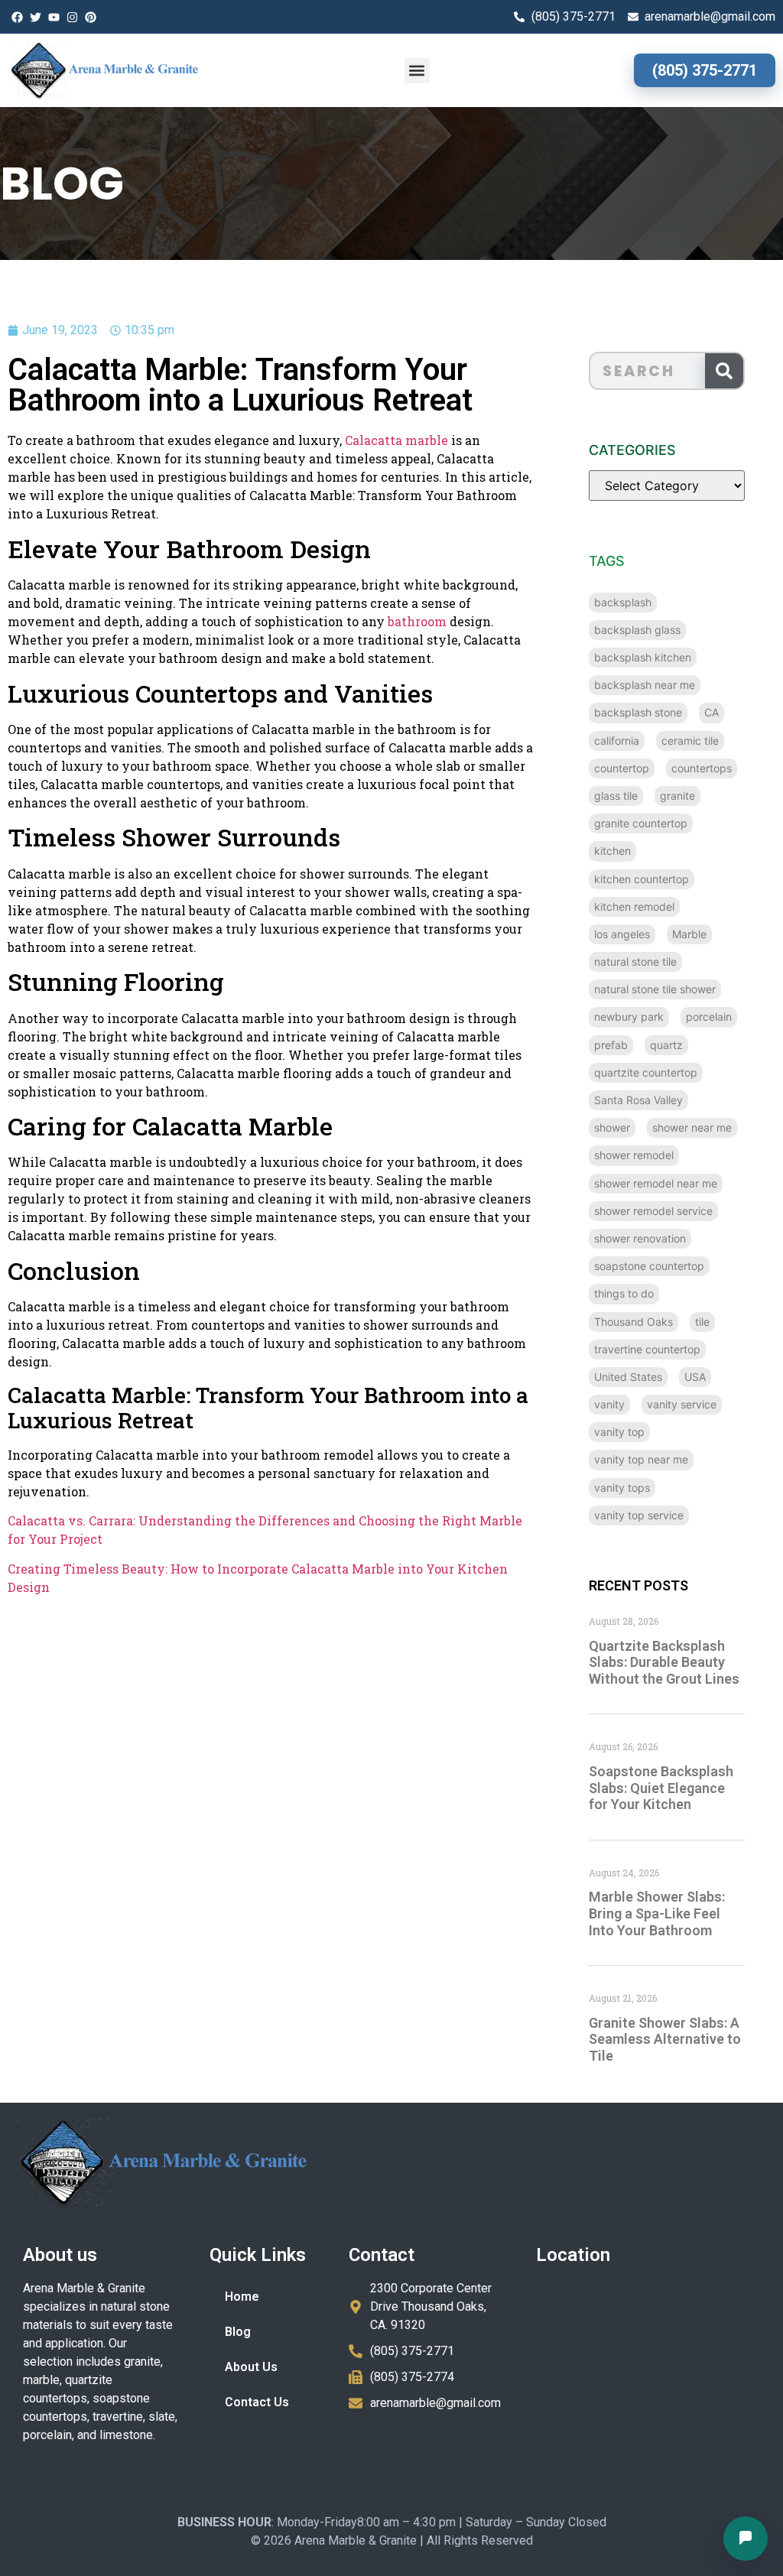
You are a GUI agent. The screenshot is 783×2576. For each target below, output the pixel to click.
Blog (238, 2332)
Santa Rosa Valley (638, 1100)
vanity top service (639, 1515)
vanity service (682, 1404)
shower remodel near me (656, 1183)
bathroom (417, 621)
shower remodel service (653, 1211)
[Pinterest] (90, 17)
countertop (622, 768)
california (617, 741)
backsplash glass (637, 630)
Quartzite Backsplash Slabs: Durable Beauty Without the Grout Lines (664, 1662)
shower (612, 1127)
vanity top (619, 1432)
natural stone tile (635, 962)
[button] (417, 71)
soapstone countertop (649, 1266)
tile (702, 1322)
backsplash (623, 602)
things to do (624, 1293)
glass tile (616, 796)
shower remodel (634, 1155)
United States (628, 1377)
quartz (666, 1045)
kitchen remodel (634, 906)
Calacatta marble (396, 440)
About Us (251, 2367)
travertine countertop (647, 1349)
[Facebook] (17, 17)
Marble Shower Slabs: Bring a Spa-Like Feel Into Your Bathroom (657, 1913)
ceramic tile (690, 741)
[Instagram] (72, 17)
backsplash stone (638, 712)
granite (677, 796)
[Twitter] (35, 17)
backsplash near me (645, 685)
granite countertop (641, 823)
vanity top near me (641, 1459)
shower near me (692, 1127)
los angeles (622, 934)
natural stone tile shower (655, 989)
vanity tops (622, 1488)
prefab (611, 1045)
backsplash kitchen (643, 657)
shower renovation (640, 1238)
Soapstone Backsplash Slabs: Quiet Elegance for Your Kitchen (661, 1788)
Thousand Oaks (634, 1322)
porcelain (709, 1017)
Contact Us (257, 2402)
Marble (689, 934)
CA (712, 712)
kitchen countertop (642, 879)
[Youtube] (54, 17)
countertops (702, 768)
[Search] (724, 371)
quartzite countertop (646, 1072)
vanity (609, 1404)
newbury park (629, 1017)
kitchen (612, 851)
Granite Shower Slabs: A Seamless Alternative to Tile (665, 2039)
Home (242, 2297)
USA (695, 1377)
